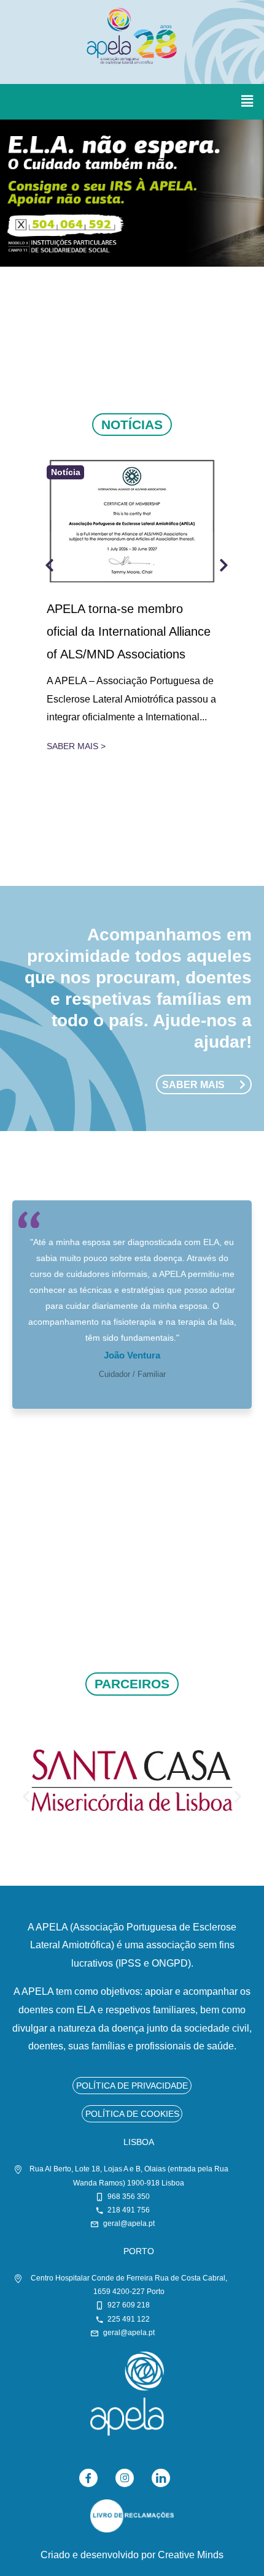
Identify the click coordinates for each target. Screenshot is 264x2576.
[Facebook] (88, 2478)
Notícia (66, 473)
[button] (247, 102)
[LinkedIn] (161, 2478)
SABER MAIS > (76, 746)
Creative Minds (191, 2555)
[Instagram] (125, 2478)
